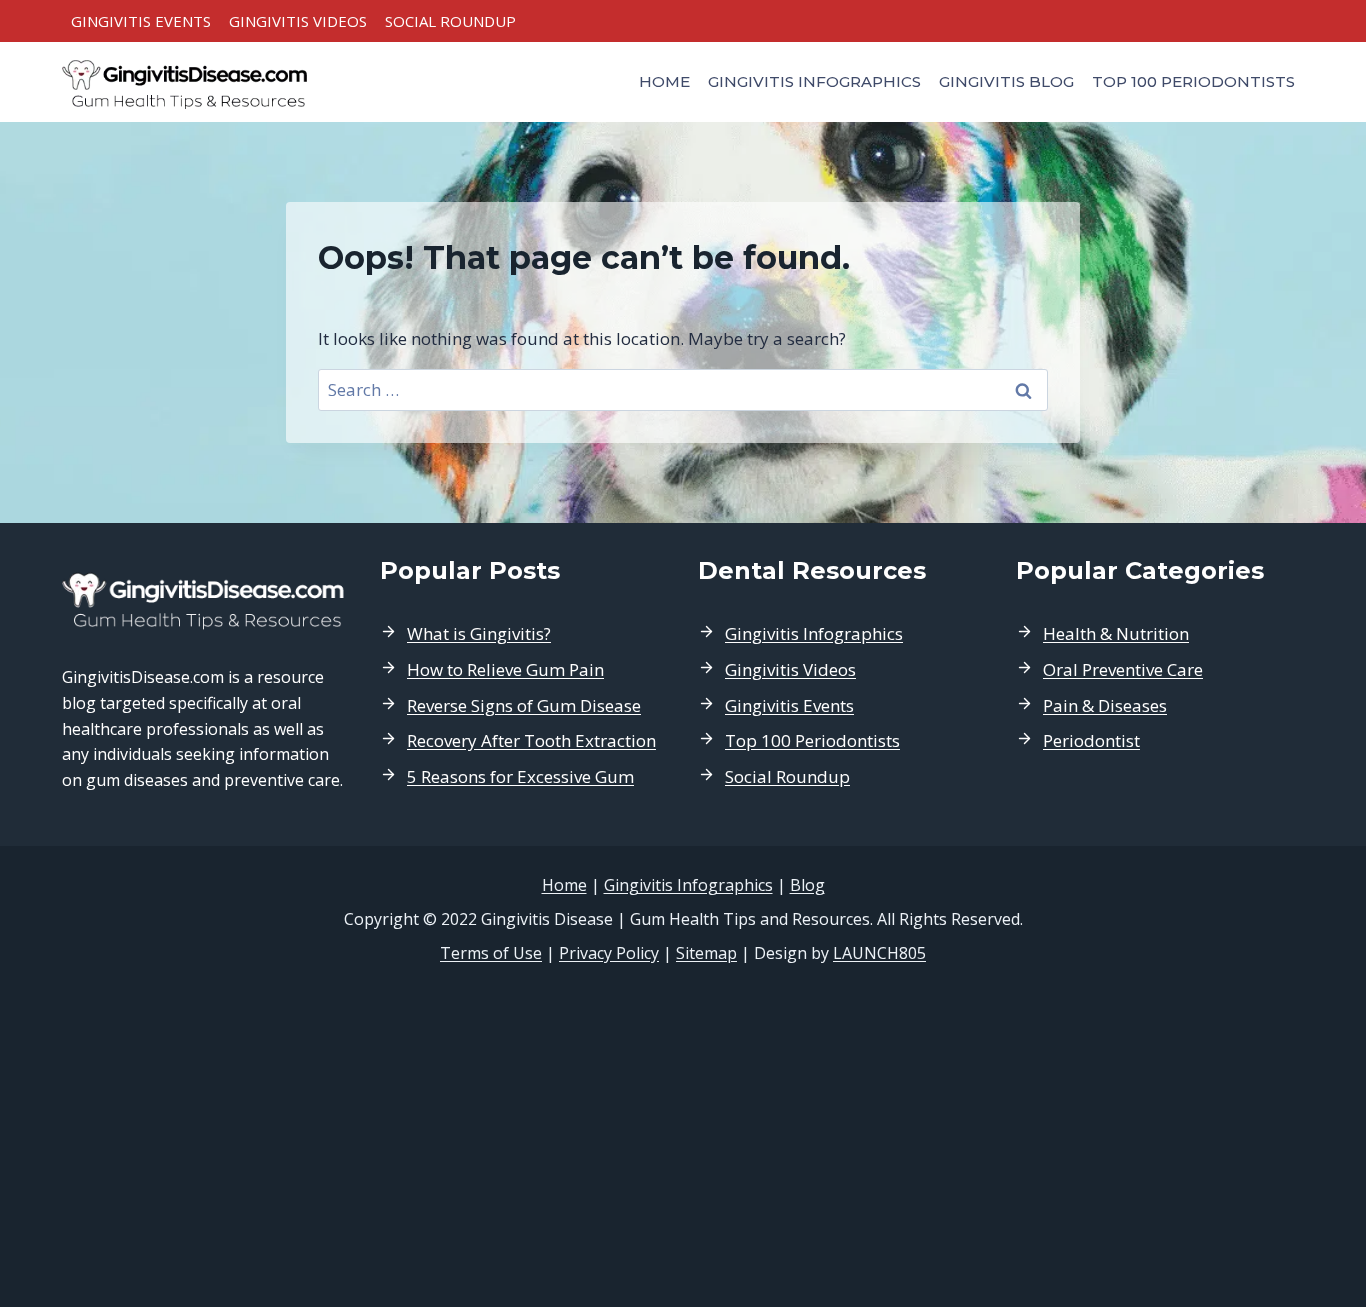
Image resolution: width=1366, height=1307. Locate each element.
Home (664, 81)
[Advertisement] (683, 1136)
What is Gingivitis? (479, 633)
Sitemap (706, 953)
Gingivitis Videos (298, 21)
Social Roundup (450, 21)
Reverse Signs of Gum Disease (524, 705)
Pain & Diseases (1105, 705)
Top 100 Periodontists (1193, 81)
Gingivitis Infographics (814, 81)
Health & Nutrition (1116, 633)
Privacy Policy (609, 953)
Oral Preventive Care (1123, 669)
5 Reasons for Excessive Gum (520, 776)
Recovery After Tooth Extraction (531, 740)
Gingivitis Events (141, 21)
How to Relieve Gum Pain (505, 669)
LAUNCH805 (879, 953)
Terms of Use (491, 953)
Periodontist (1091, 740)
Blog (807, 885)
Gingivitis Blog (1006, 81)
